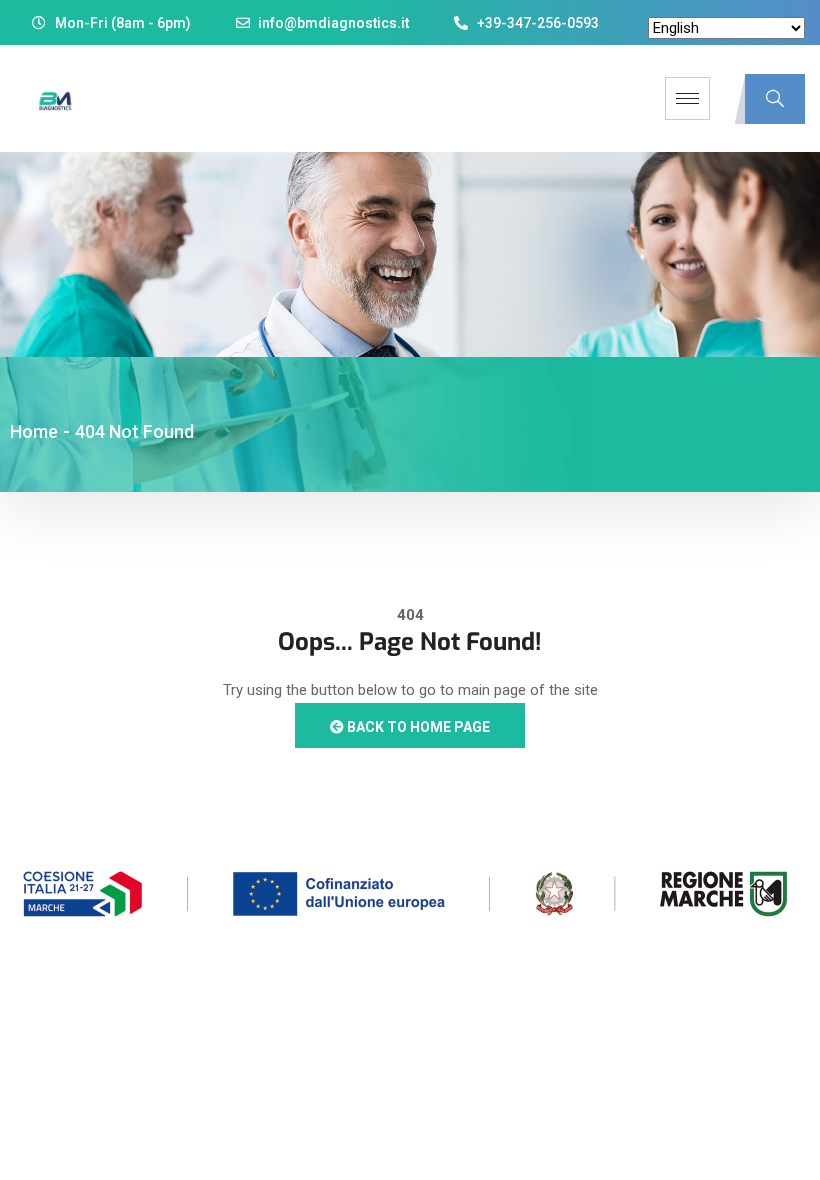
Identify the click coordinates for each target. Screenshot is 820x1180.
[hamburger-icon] (687, 98)
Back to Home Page (417, 727)
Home (34, 431)
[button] (775, 99)
